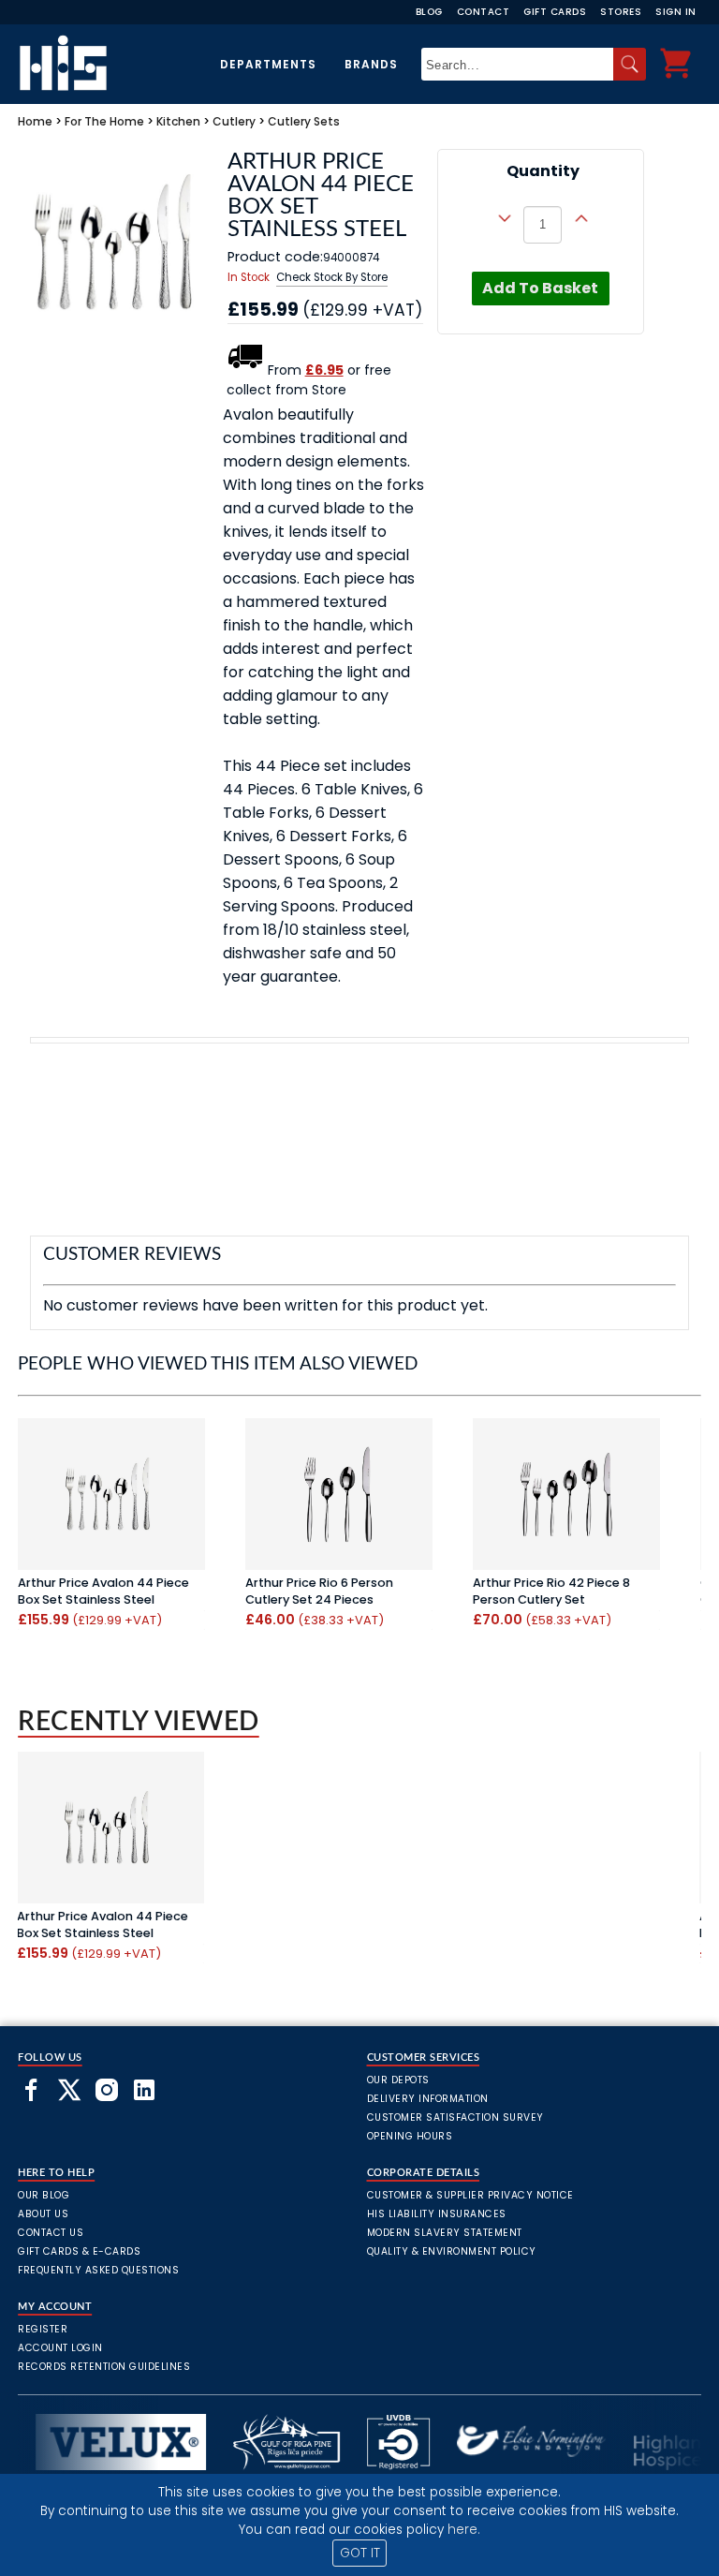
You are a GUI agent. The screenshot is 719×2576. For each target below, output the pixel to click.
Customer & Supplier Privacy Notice (470, 2195)
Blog (429, 12)
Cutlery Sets (304, 121)
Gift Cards (555, 12)
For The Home (104, 121)
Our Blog (44, 2195)
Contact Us (51, 2233)
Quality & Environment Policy (452, 2251)
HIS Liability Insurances (437, 2214)
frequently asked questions (98, 2270)
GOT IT (360, 2553)
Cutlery (234, 121)
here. (464, 2530)
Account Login (60, 2348)
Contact (484, 12)
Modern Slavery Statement (445, 2233)
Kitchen (178, 121)
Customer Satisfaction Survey (455, 2117)
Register (43, 2329)
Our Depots (398, 2080)
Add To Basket (540, 288)
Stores (621, 12)
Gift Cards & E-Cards (79, 2251)
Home (35, 121)
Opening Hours (410, 2136)
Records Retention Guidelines (104, 2367)
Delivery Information (428, 2099)
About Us (43, 2214)
